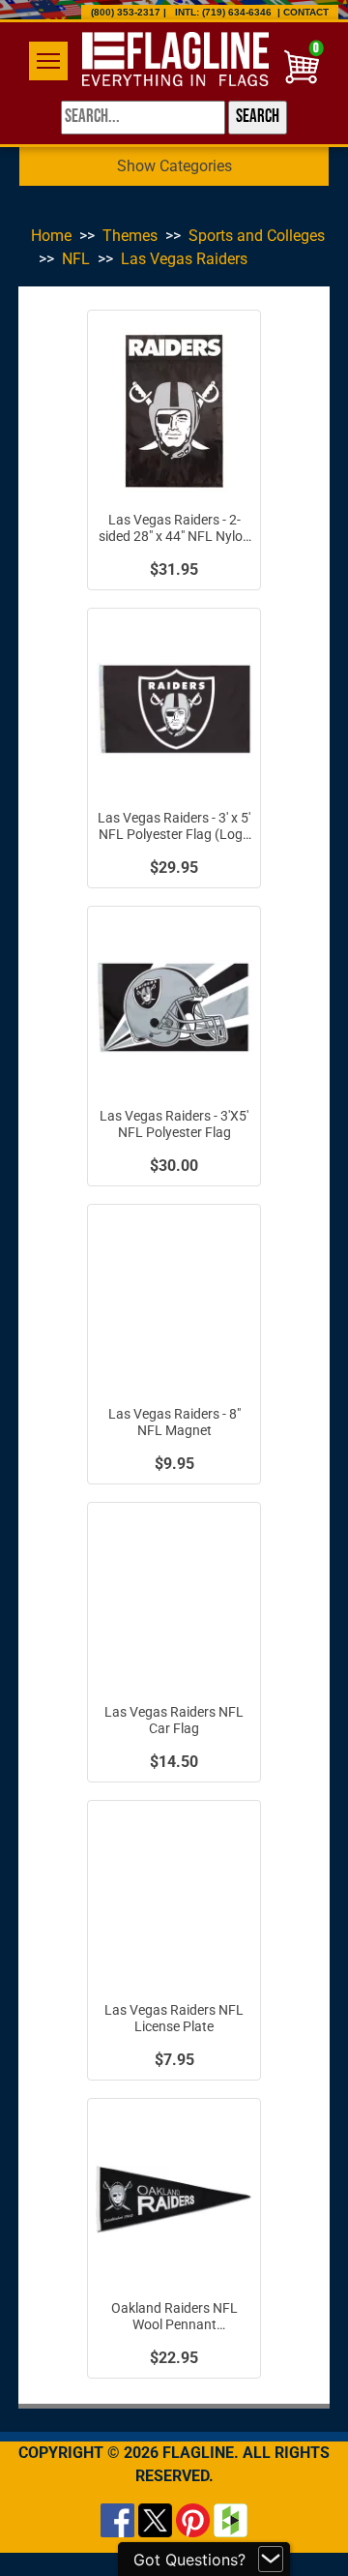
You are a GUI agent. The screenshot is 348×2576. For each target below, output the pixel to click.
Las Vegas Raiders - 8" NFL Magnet (174, 1423)
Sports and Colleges (257, 236)
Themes (130, 236)
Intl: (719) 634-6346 (223, 12)
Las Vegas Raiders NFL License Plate (174, 2019)
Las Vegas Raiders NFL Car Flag (174, 1721)
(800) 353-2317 (126, 12)
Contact (306, 12)
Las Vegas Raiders (184, 259)
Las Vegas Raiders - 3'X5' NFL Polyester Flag (174, 1124)
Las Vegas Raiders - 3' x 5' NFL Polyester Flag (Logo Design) (174, 827)
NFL (76, 259)
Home (51, 236)
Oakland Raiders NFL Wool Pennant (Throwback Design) (174, 2317)
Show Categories (174, 166)
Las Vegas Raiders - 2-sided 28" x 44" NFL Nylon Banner (174, 529)
